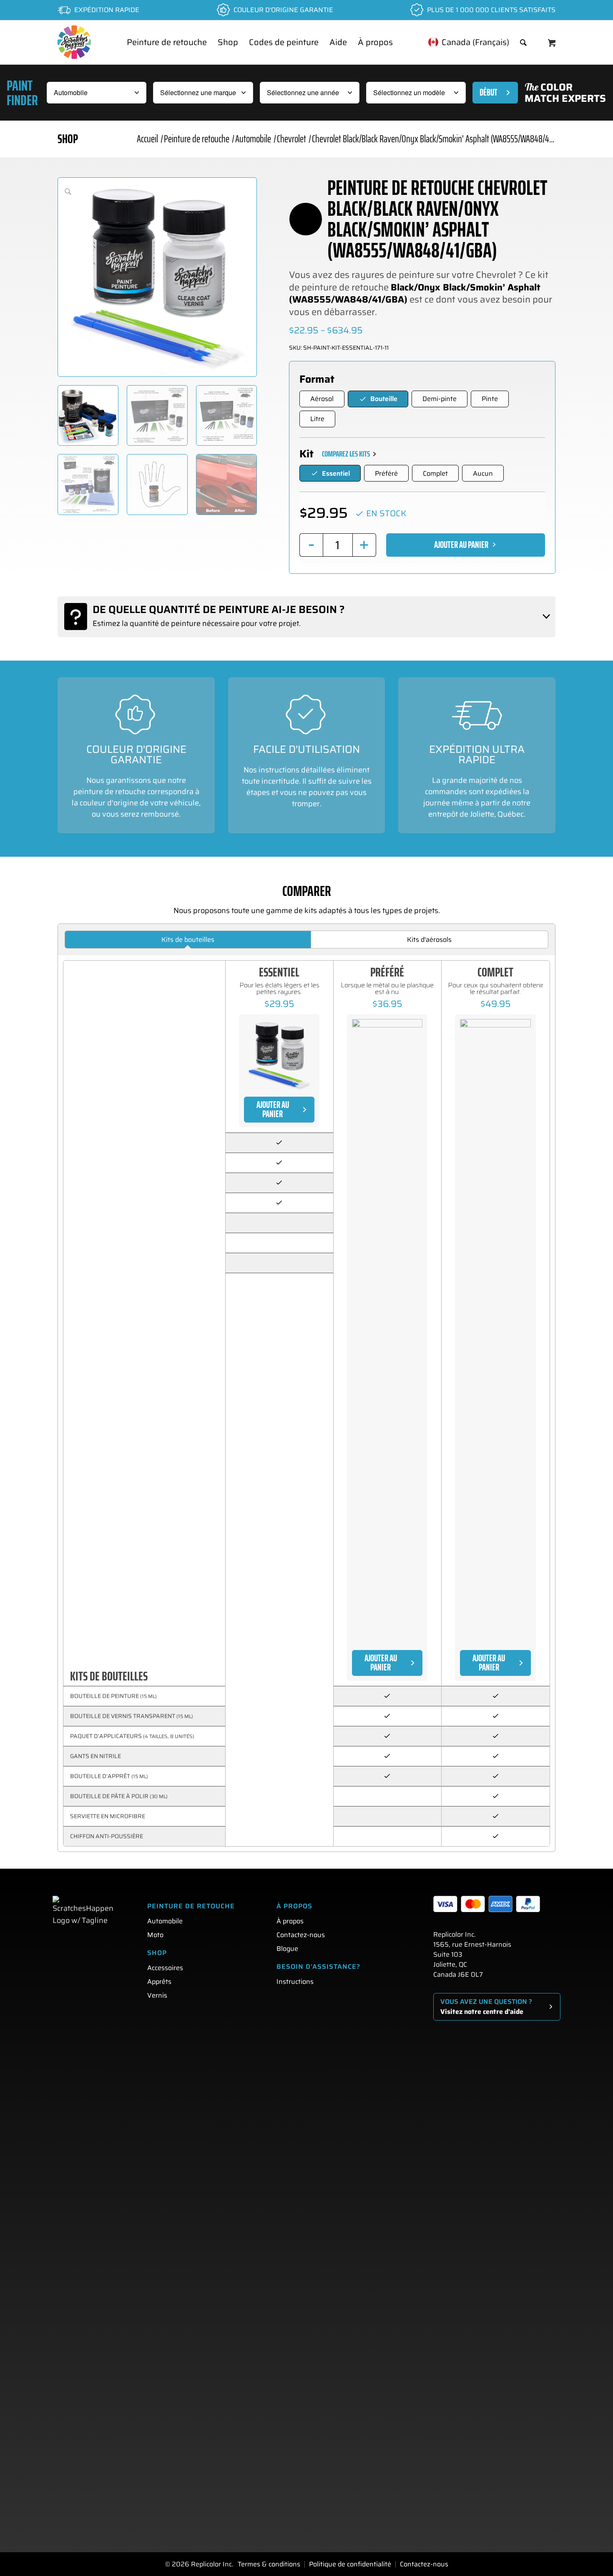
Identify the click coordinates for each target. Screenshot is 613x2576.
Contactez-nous (301, 1935)
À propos (290, 1921)
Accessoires (165, 1968)
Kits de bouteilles (188, 940)
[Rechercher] (523, 42)
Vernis (157, 1995)
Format (317, 379)
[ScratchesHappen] (74, 42)
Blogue (287, 1949)
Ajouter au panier (461, 545)
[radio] (322, 399)
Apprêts (159, 1982)
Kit (306, 454)
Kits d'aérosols (429, 940)
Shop (68, 139)
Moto (155, 1935)
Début (489, 92)
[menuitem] (167, 42)
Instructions (295, 1982)
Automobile (165, 1921)
